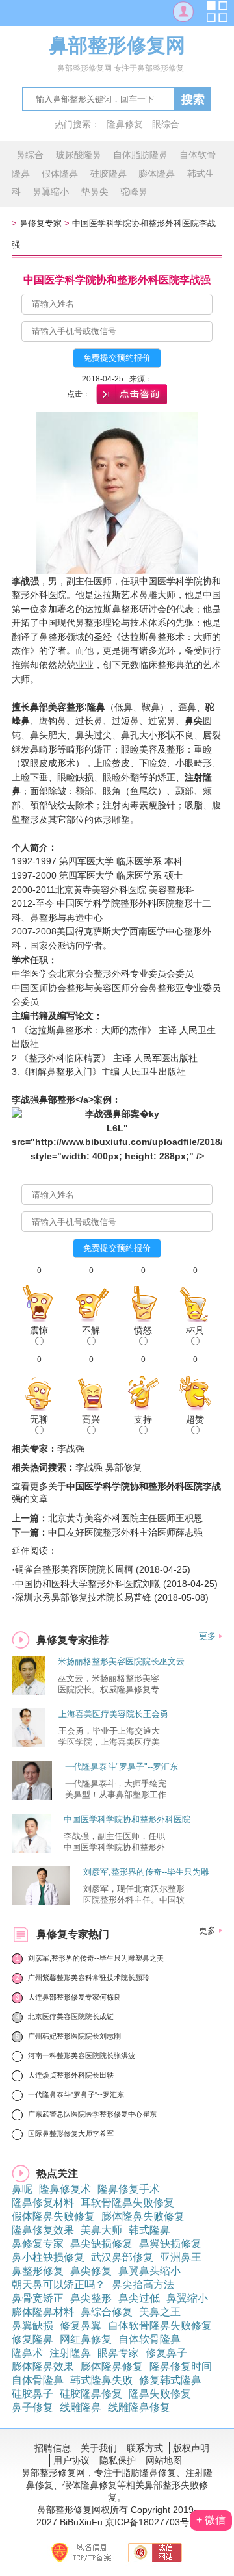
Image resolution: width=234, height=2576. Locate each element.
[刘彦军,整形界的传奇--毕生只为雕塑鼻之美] (41, 1902)
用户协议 (71, 2460)
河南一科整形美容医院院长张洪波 (82, 2055)
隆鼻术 (27, 2353)
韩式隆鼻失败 (101, 2380)
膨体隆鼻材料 (43, 2312)
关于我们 (99, 2448)
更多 (207, 1636)
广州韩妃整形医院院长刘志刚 (74, 2036)
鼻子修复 (32, 2407)
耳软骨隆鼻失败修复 (127, 2203)
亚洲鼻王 (181, 2257)
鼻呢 (22, 2189)
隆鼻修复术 (65, 2189)
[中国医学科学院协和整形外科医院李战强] (31, 1849)
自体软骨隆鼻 (149, 2339)
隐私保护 (118, 2460)
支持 (143, 1419)
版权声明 (191, 2448)
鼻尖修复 (91, 2271)
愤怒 (143, 1330)
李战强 (25, 1100)
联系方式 (145, 2448)
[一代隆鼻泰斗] (32, 1797)
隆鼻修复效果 (43, 2230)
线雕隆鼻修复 (139, 2407)
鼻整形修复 (38, 2271)
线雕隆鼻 (81, 2407)
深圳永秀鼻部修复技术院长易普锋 (83, 1597)
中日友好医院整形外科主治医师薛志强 (125, 1532)
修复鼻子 (166, 2353)
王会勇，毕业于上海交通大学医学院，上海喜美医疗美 (109, 1736)
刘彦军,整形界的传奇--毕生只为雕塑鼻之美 (96, 1958)
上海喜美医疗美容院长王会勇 (113, 1714)
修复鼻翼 (81, 2325)
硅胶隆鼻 (109, 174)
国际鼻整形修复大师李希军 (71, 2133)
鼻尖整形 (91, 2298)
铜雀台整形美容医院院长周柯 (74, 1569)
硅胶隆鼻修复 (91, 2394)
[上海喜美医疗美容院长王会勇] (29, 1744)
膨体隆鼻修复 (112, 2366)
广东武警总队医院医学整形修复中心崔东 (92, 2114)
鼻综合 (30, 155)
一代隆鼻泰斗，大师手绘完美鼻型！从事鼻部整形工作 (116, 1789)
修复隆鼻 (32, 2339)
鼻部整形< (60, 1100)
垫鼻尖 (95, 192)
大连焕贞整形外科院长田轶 (71, 2075)
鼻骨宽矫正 (38, 2298)
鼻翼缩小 (51, 192)
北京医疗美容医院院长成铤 (71, 2016)
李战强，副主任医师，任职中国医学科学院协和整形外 (114, 1842)
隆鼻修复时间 (181, 2366)
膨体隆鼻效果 (43, 2366)
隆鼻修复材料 (43, 2203)
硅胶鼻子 (32, 2394)
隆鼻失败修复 (160, 2394)
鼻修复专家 (41, 223)
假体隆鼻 (60, 174)
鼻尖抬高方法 (143, 2285)
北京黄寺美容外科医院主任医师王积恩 (125, 1518)
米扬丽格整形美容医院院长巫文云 (121, 1661)
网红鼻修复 (86, 2339)
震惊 (39, 1330)
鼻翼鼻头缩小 (149, 2271)
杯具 (195, 1330)
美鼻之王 (160, 2312)
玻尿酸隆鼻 (79, 155)
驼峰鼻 (134, 192)
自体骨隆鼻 (38, 2380)
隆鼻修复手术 (129, 2189)
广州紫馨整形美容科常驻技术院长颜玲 (89, 1977)
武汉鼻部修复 (122, 2257)
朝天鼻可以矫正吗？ (58, 2285)
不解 (91, 1330)
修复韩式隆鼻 (170, 2380)
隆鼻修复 (125, 124)
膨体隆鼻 (157, 174)
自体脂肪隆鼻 (140, 155)
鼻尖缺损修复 (101, 2244)
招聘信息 (53, 2448)
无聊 (39, 1419)
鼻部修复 (123, 1467)
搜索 (193, 99)
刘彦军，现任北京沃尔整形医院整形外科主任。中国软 (134, 1894)
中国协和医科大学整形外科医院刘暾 (88, 1584)
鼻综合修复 (107, 2312)
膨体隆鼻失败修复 (143, 2216)
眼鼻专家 (118, 2353)
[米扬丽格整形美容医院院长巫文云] (28, 1691)
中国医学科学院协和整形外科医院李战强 (117, 280)
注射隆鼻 (70, 2353)
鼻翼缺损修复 (170, 2244)
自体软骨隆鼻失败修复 (160, 2325)
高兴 (91, 1419)
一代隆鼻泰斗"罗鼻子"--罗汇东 (122, 1767)
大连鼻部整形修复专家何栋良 (74, 1997)
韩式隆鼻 (149, 2230)
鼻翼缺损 (32, 2325)
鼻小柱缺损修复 (48, 2257)
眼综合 (166, 124)
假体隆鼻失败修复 (53, 2216)
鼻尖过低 (139, 2298)
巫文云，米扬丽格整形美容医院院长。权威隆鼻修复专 (109, 1684)
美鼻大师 (101, 2230)
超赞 (195, 1419)
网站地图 (164, 2460)
